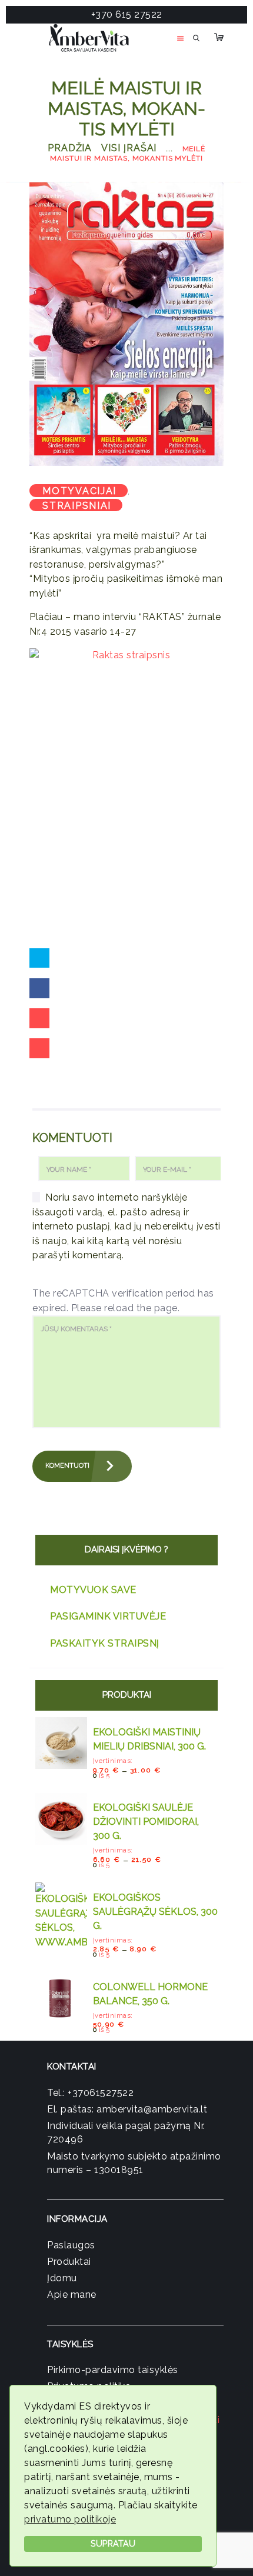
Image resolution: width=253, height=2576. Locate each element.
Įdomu (62, 2278)
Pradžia (70, 148)
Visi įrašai (129, 148)
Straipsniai (77, 506)
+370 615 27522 (127, 14)
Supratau (113, 2543)
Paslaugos (71, 2245)
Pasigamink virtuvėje (108, 1616)
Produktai (69, 2262)
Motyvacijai (79, 491)
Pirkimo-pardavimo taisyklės (113, 2370)
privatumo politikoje (70, 2519)
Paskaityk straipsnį (105, 1643)
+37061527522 (101, 2093)
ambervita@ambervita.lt (152, 2109)
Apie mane (72, 2295)
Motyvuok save (93, 1590)
